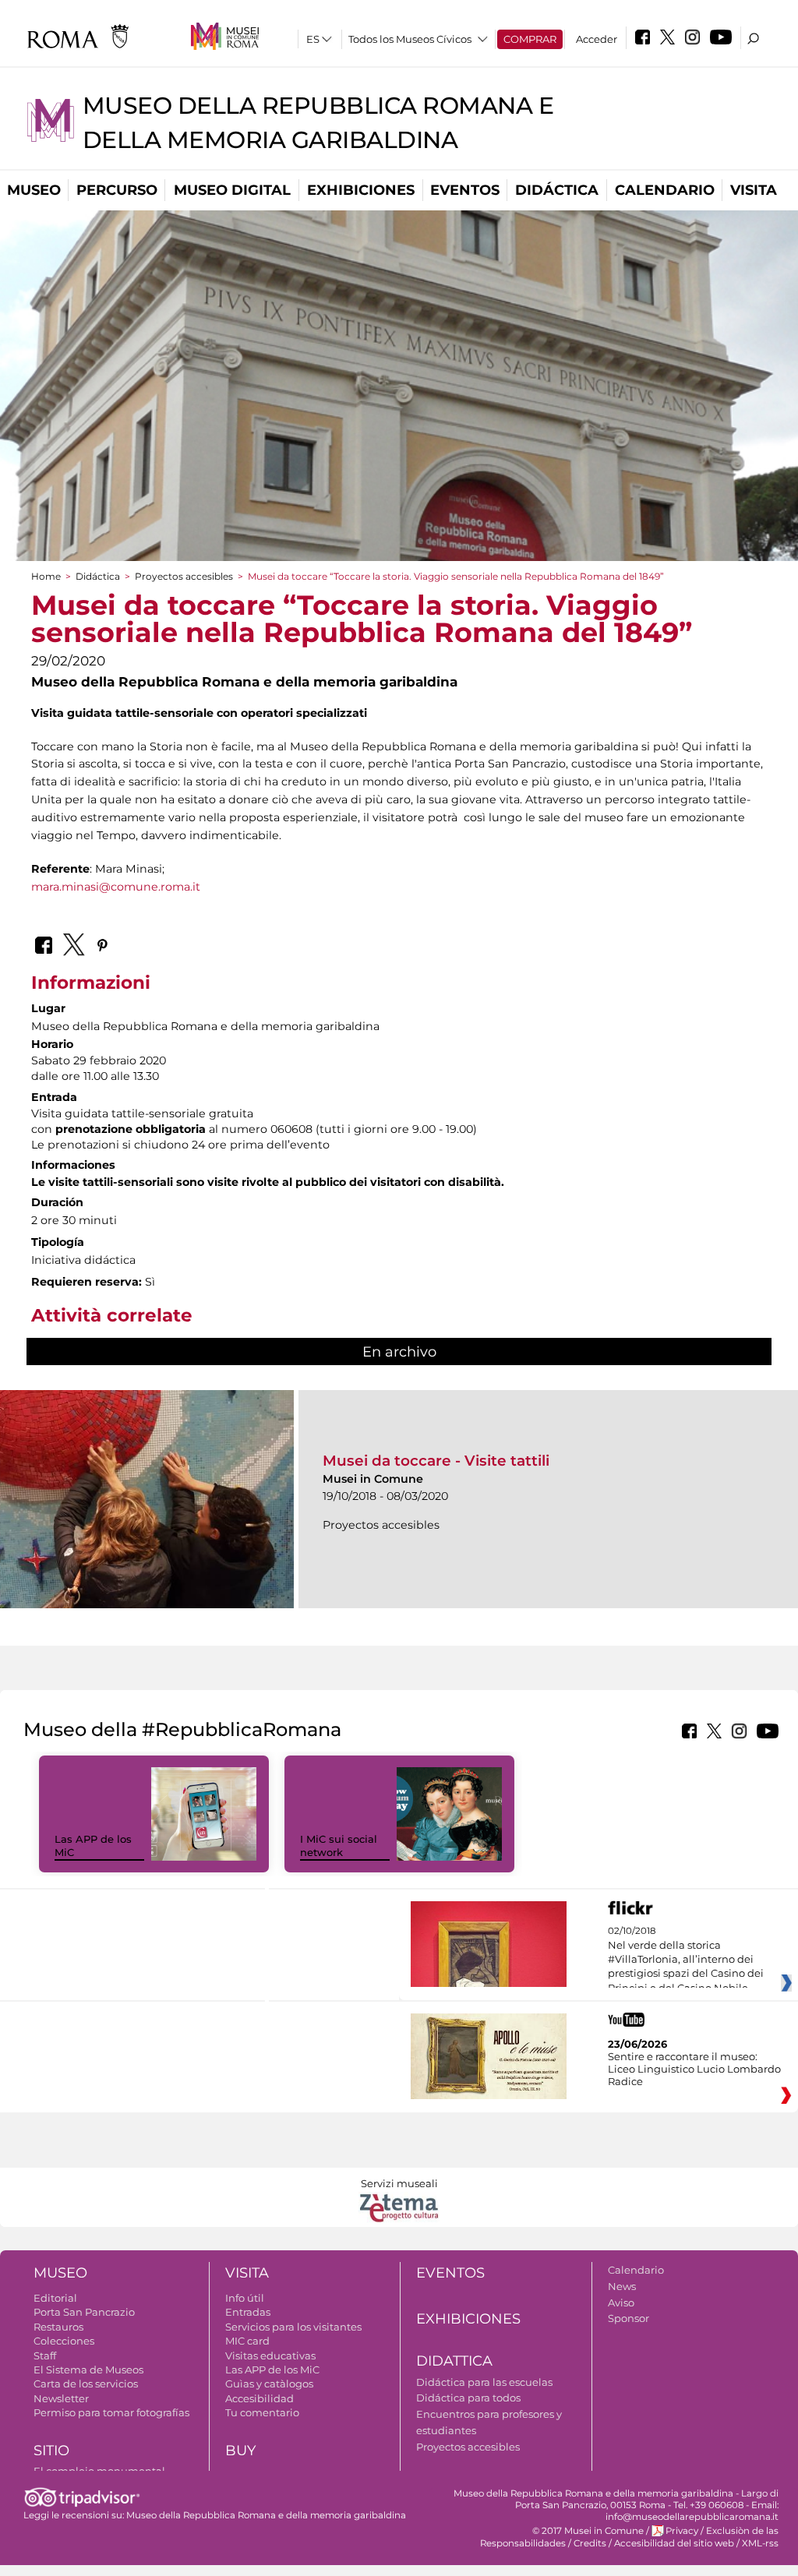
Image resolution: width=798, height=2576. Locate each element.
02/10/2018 (686, 1960)
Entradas (248, 2312)
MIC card (247, 2341)
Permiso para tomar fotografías (111, 2412)
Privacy (682, 2531)
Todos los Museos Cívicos (410, 39)
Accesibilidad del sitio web (674, 2543)
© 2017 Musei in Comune (588, 2531)
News (622, 2286)
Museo (34, 190)
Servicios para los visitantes (293, 2327)
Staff (45, 2355)
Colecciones (64, 2341)
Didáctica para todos (468, 2398)
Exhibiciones (361, 190)
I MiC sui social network (339, 1846)
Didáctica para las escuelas (484, 2382)
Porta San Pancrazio (84, 2312)
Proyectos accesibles (184, 576)
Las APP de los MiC (272, 2370)
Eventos (465, 190)
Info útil (245, 2298)
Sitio (51, 2451)
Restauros (58, 2327)
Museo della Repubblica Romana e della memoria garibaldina (266, 2515)
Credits (590, 2543)
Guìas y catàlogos (269, 2384)
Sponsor (629, 2318)
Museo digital (232, 190)
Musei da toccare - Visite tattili (436, 1461)
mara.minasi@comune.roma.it (116, 887)
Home (46, 576)
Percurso (117, 190)
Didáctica (557, 190)
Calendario (665, 190)
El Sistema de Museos (88, 2370)
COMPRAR (530, 39)
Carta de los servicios (86, 2384)
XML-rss (760, 2543)
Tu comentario (262, 2412)
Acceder (597, 39)
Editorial (55, 2298)
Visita (754, 190)
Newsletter (61, 2398)
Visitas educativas (270, 2355)
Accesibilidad (260, 2398)
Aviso (621, 2303)
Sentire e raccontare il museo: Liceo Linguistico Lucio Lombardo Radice (694, 2069)
